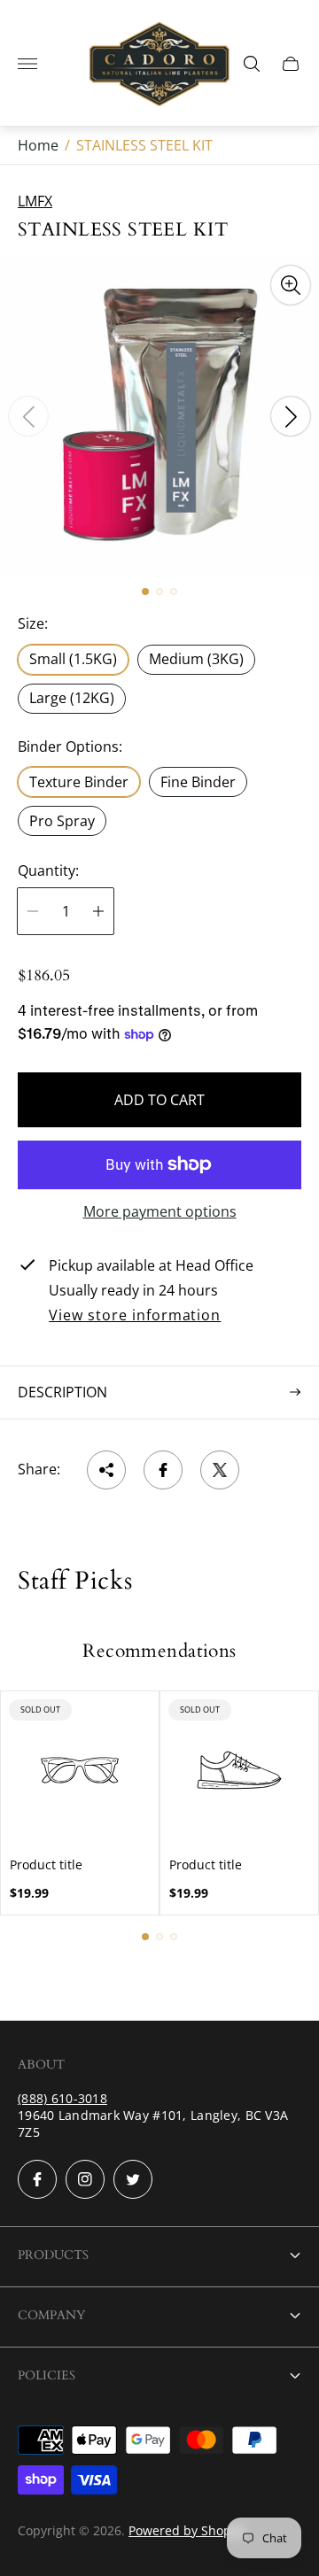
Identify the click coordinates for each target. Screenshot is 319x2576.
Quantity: (48, 870)
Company (51, 2315)
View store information (135, 1316)
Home (38, 145)
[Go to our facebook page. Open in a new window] (37, 2179)
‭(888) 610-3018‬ (62, 2098)
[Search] (252, 64)
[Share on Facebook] (163, 1470)
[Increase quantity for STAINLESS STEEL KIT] (98, 911)
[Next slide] (291, 416)
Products (53, 2255)
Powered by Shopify (187, 2530)
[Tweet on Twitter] (220, 1470)
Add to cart (159, 1100)
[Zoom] (291, 285)
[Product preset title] (80, 1770)
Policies (47, 2375)
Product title (46, 1865)
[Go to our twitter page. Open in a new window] (133, 2179)
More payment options (160, 1211)
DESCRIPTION (62, 1392)
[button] (145, 592)
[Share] (106, 1470)
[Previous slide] (28, 416)
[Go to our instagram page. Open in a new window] (85, 2179)
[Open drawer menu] (27, 64)
